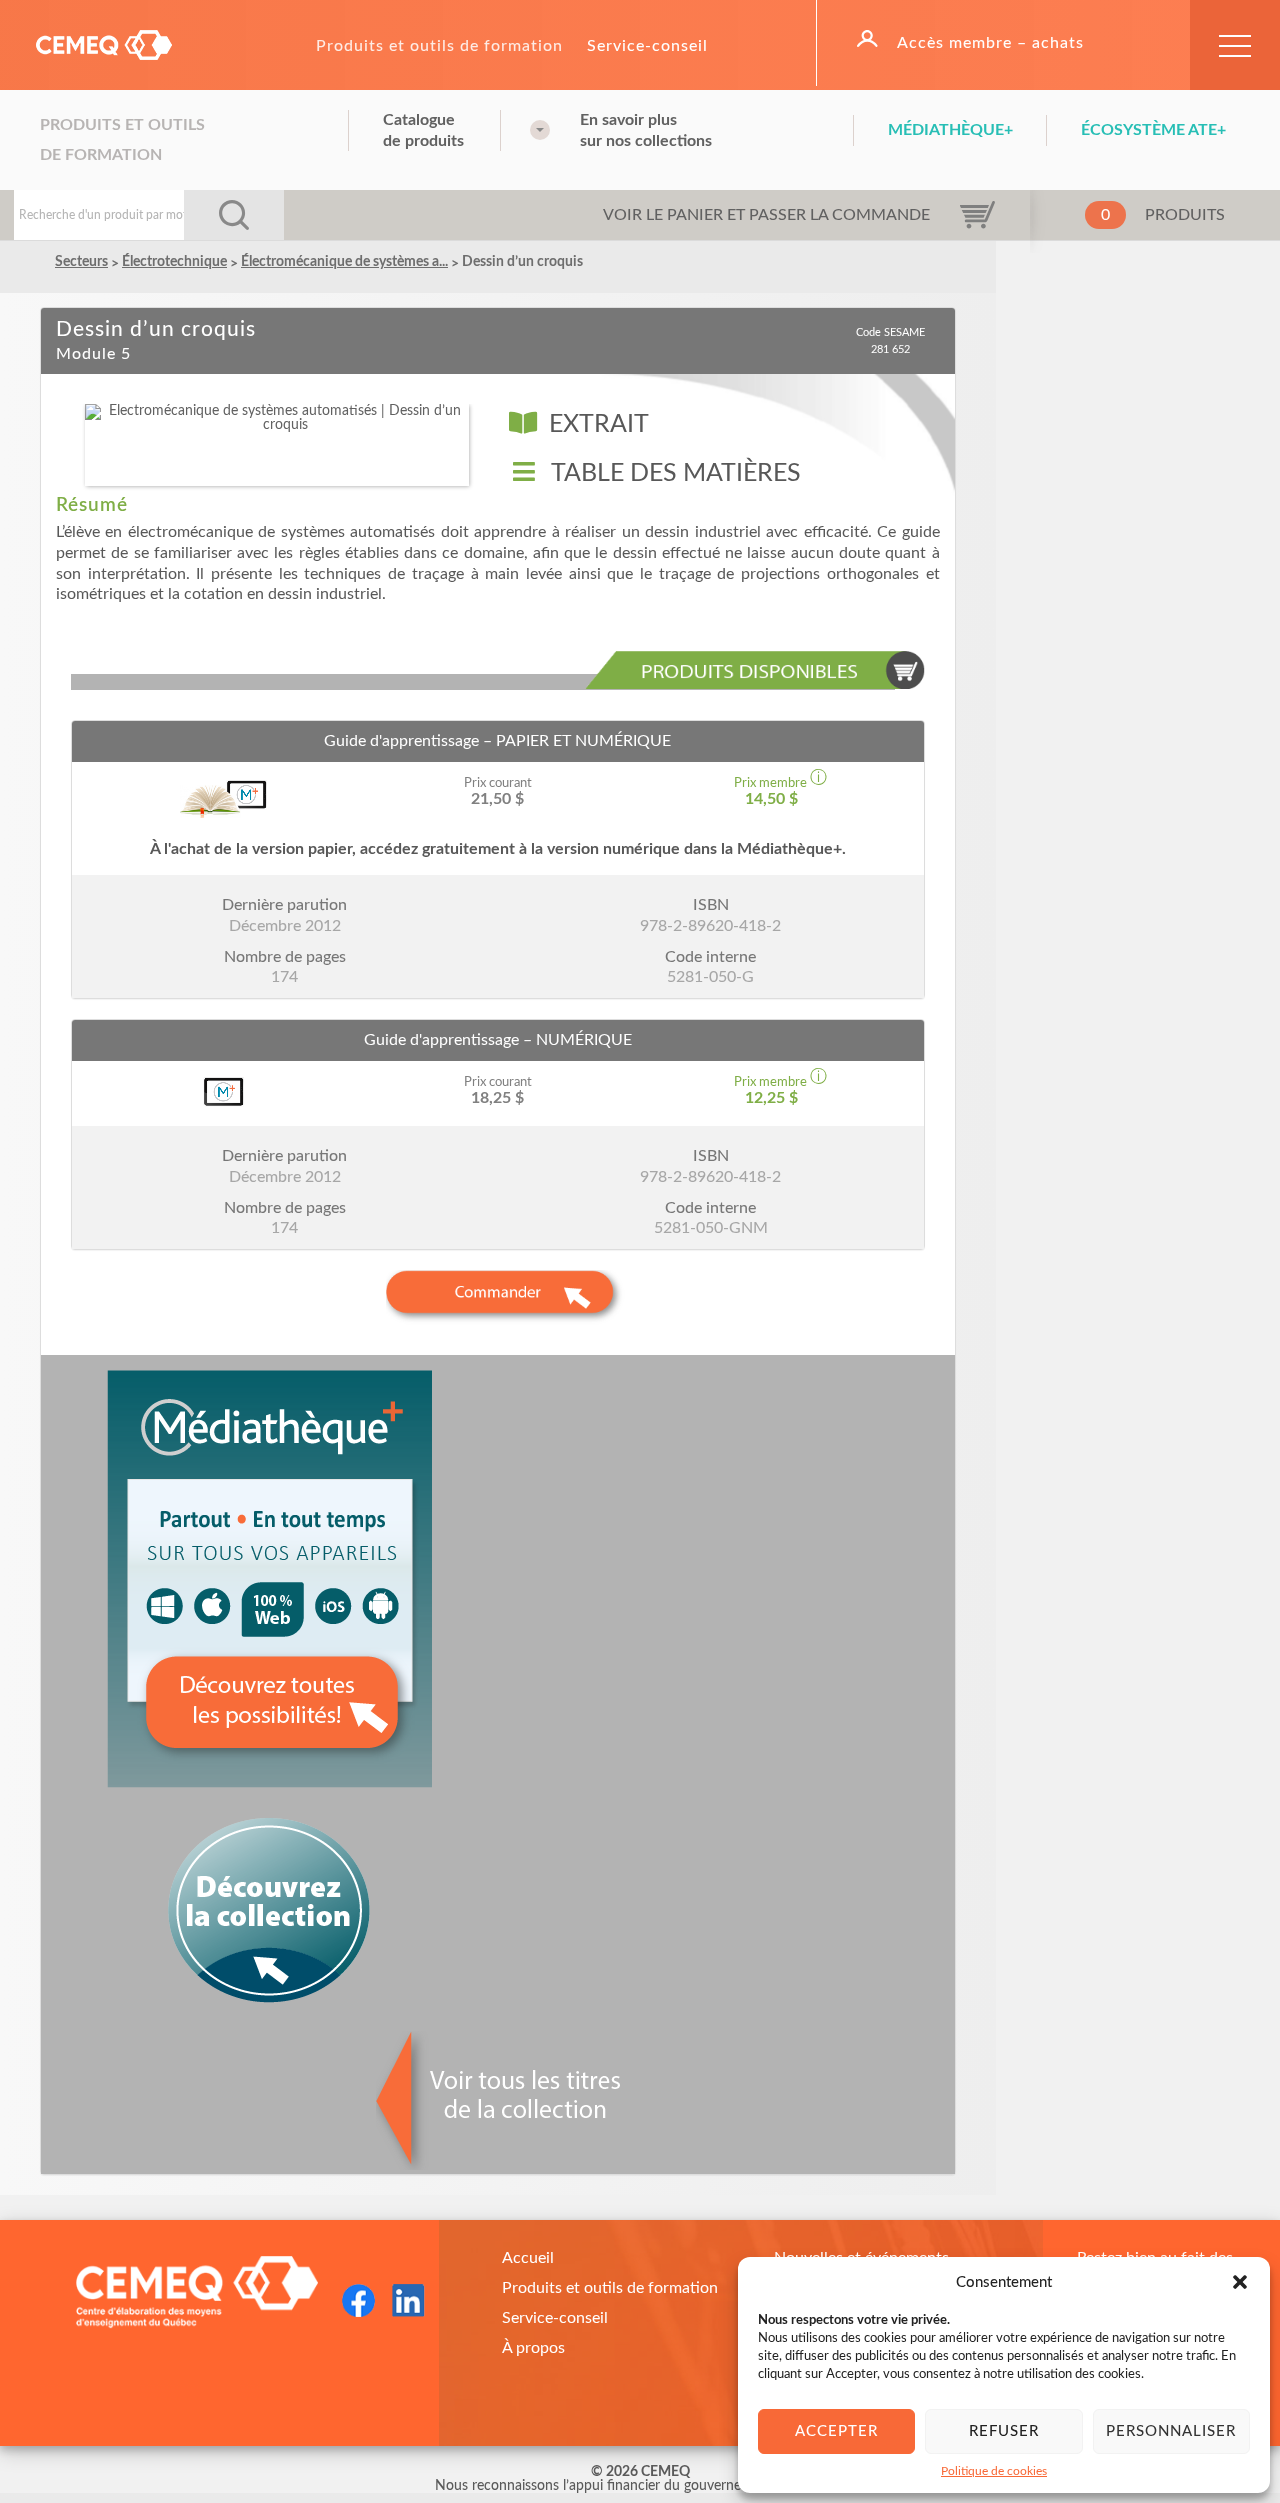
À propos (533, 2348)
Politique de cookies (994, 2471)
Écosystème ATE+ (1153, 130)
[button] (1240, 2282)
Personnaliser (1171, 2431)
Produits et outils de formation (439, 46)
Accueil (528, 2258)
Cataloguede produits (423, 130)
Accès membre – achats (990, 43)
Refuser (1004, 2431)
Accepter (836, 2431)
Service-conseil (647, 46)
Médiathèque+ (950, 130)
